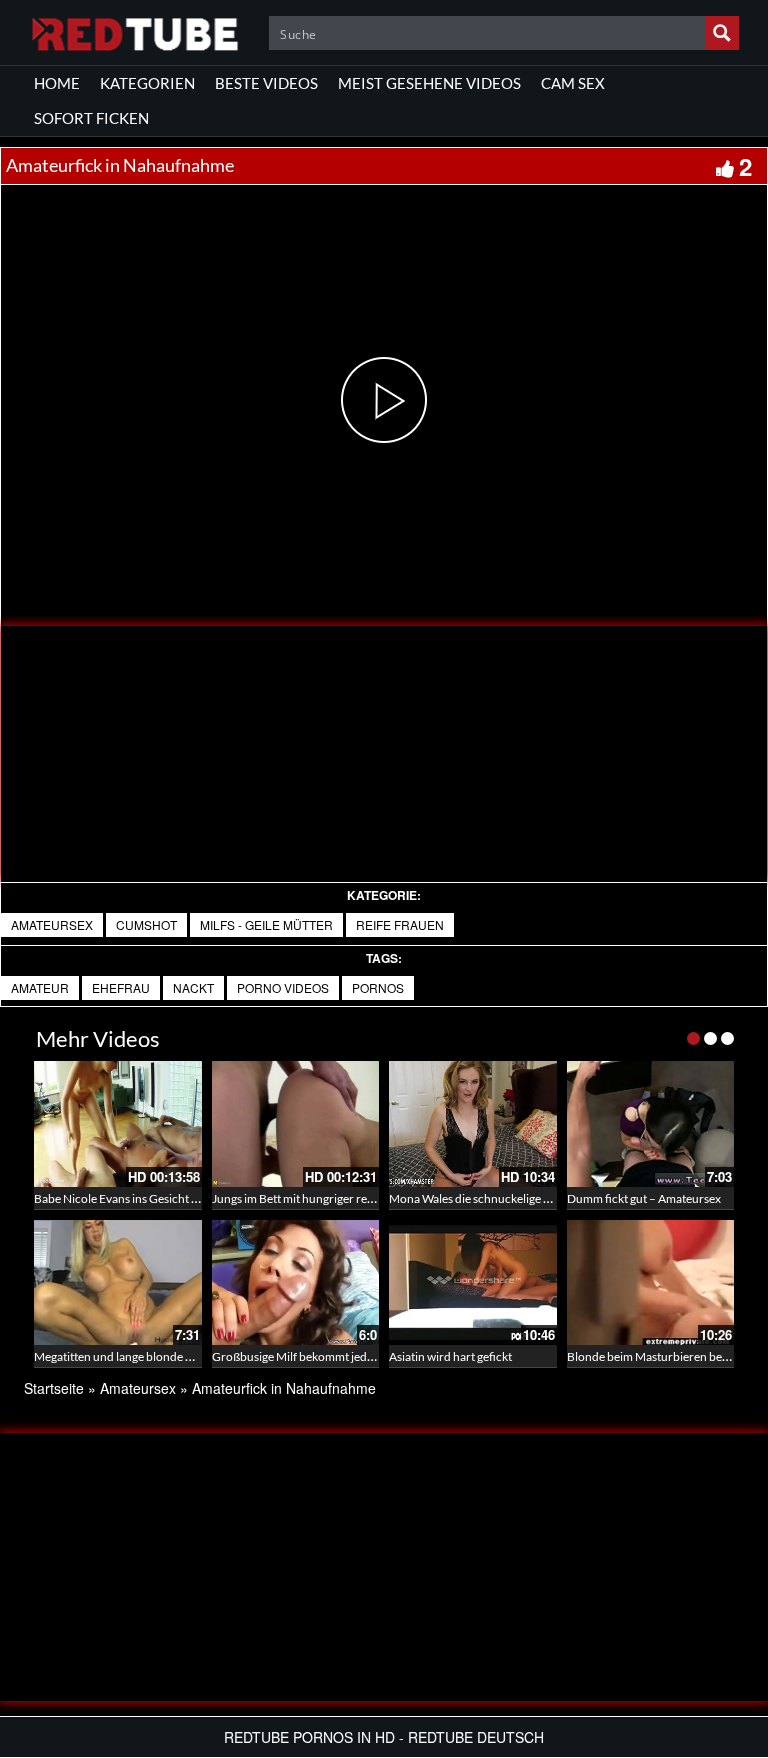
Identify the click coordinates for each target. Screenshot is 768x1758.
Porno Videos (283, 987)
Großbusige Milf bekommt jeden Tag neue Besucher (346, 1356)
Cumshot (146, 924)
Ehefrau (121, 987)
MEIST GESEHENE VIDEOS (429, 83)
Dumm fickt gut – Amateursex (644, 1198)
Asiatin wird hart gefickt (450, 1356)
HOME (57, 83)
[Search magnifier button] (722, 33)
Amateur (40, 987)
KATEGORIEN (147, 83)
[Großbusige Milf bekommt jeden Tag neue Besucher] (296, 1283)
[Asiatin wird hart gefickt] (473, 1283)
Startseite (54, 1388)
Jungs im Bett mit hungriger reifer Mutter (318, 1198)
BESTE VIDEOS (266, 83)
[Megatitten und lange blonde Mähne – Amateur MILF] (118, 1283)
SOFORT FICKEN (91, 118)
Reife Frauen (400, 924)
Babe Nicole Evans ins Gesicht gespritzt (135, 1198)
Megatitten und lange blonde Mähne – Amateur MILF (171, 1356)
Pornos (378, 987)
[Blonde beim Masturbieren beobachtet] (651, 1283)
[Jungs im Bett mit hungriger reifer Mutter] (296, 1124)
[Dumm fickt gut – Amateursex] (651, 1124)
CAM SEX (573, 83)
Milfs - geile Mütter (266, 924)
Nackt (193, 987)
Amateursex (52, 924)
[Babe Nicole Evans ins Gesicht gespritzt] (118, 1124)
